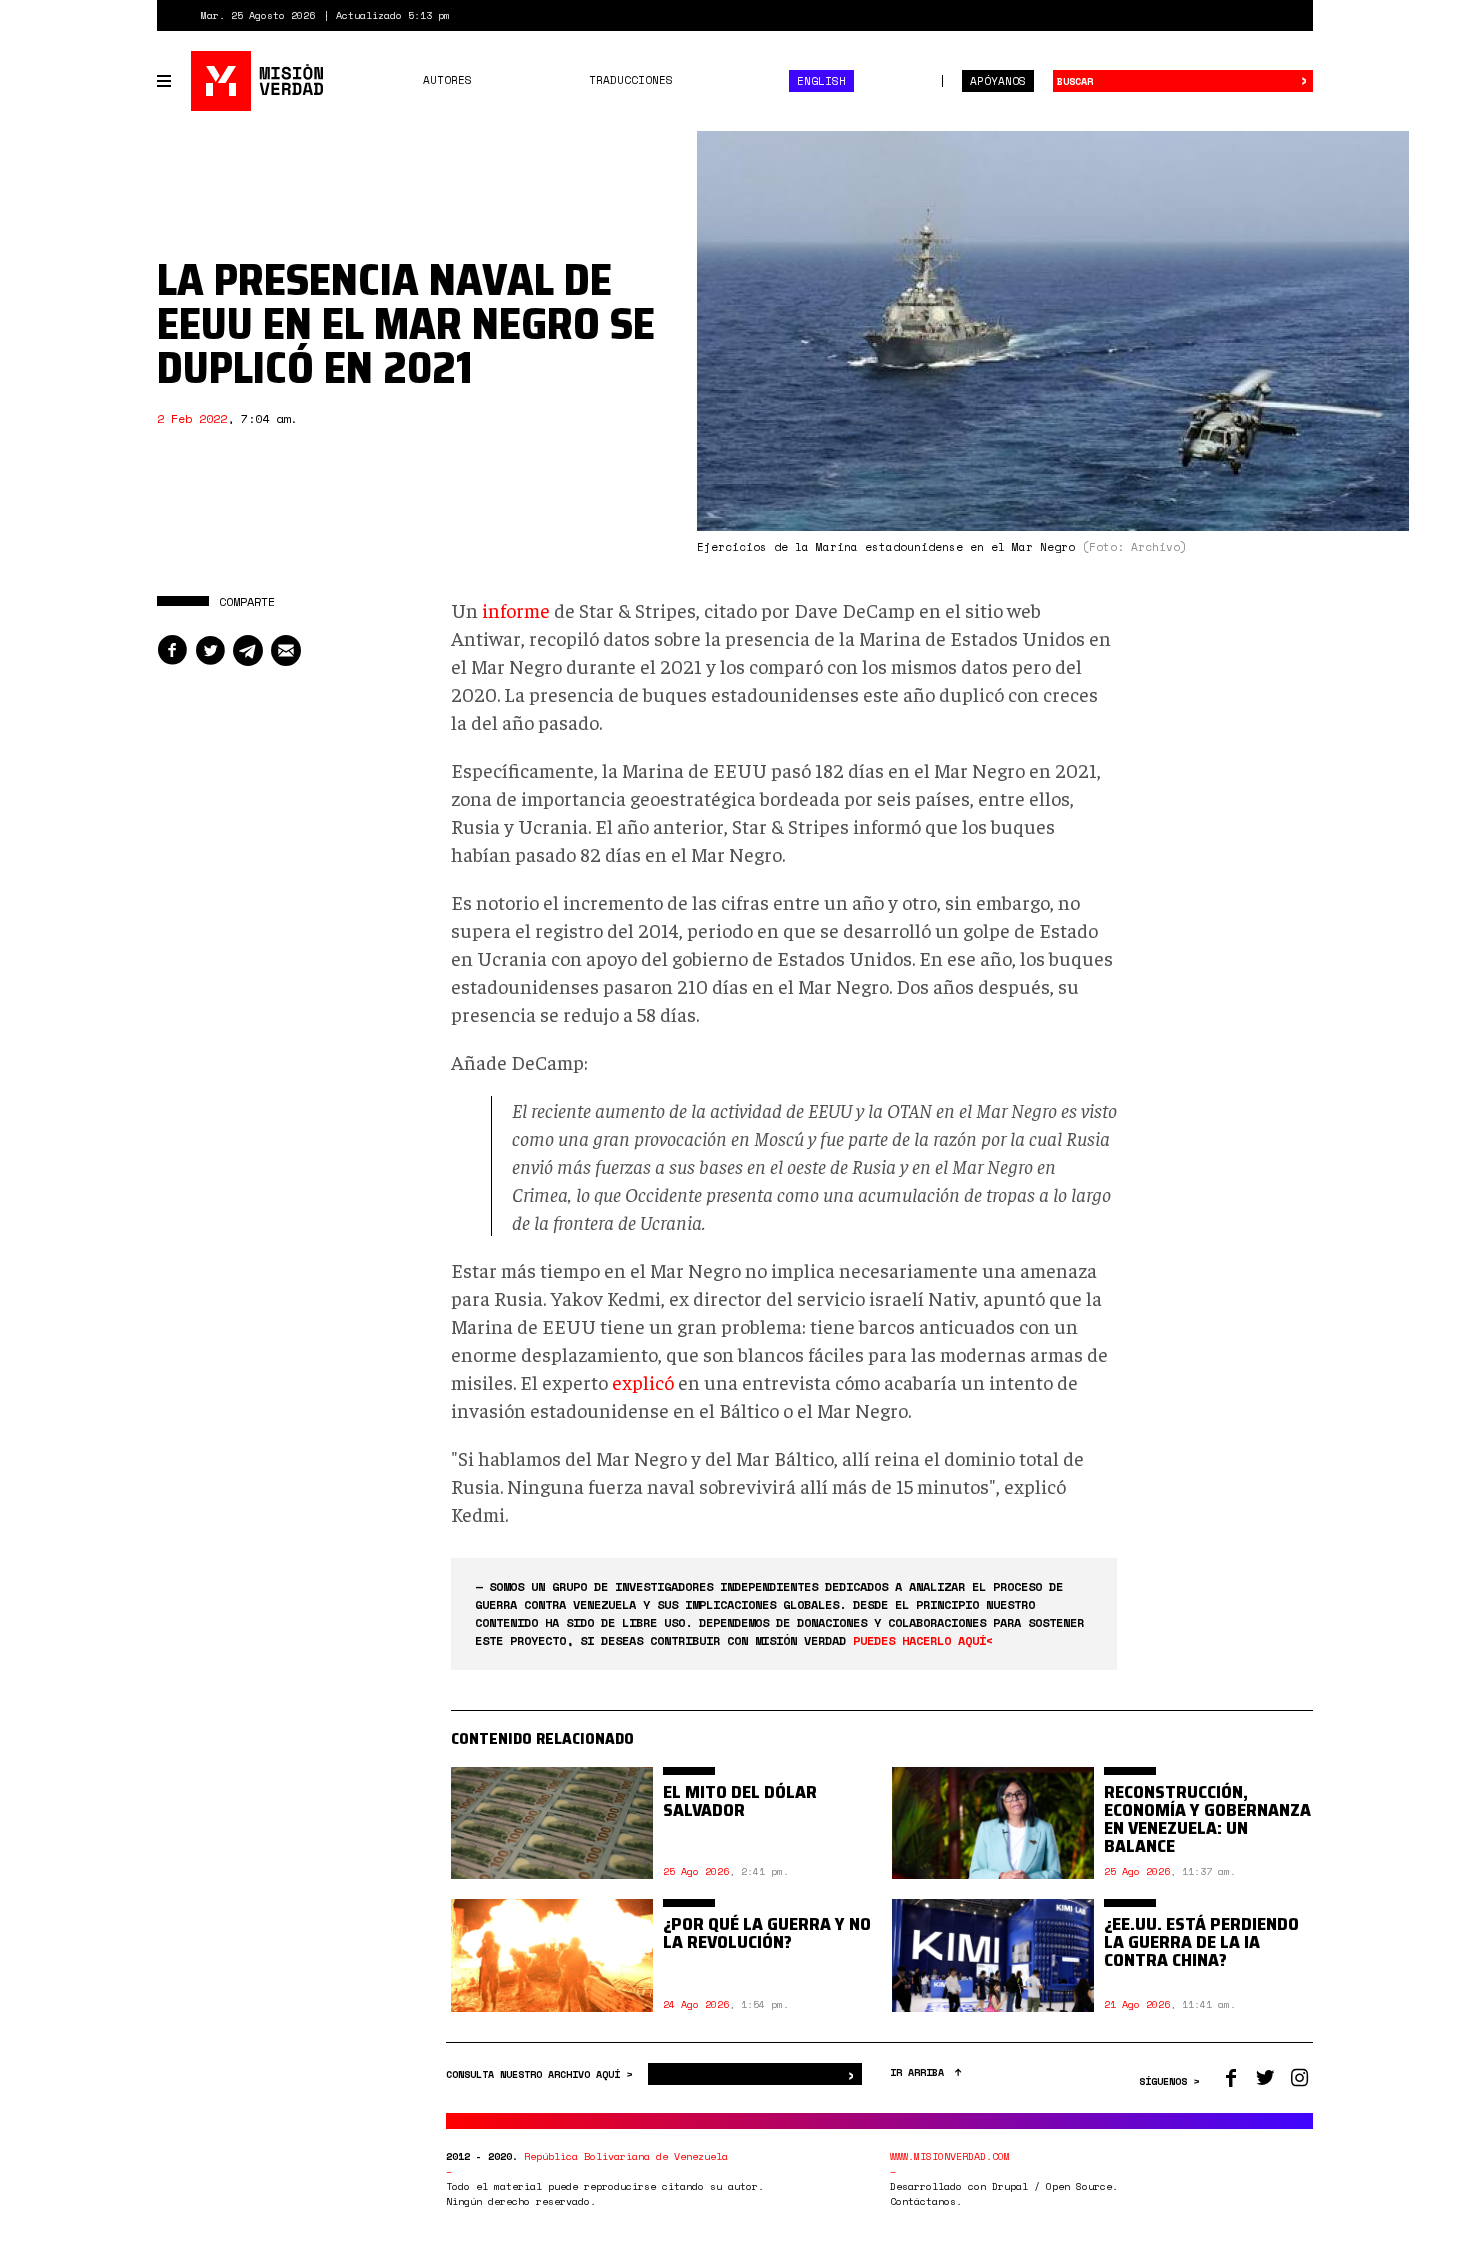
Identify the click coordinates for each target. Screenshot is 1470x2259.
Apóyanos (998, 81)
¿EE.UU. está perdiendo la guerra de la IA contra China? (1201, 1942)
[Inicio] (258, 81)
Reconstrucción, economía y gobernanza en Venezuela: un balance (1207, 1819)
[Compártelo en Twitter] (210, 650)
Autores (447, 80)
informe (516, 609)
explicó (643, 1381)
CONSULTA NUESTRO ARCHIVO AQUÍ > (542, 2074)
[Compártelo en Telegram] (248, 650)
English (821, 81)
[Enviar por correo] (286, 650)
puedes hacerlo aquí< (923, 1640)
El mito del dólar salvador (740, 1801)
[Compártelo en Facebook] (172, 650)
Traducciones (631, 80)
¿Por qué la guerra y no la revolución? (767, 1933)
